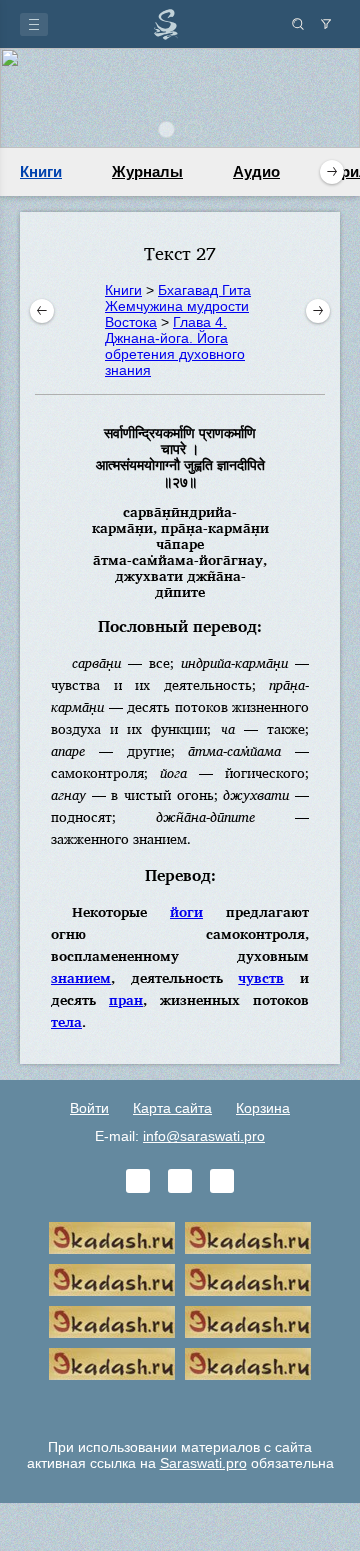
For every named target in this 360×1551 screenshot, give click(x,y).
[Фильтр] (326, 24)
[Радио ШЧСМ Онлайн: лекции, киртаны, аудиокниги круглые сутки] (112, 1322)
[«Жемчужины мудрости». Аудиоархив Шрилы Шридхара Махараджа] (248, 1322)
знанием (81, 977)
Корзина (263, 1108)
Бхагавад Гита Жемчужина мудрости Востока (178, 306)
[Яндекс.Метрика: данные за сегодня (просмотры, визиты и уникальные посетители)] (180, 1406)
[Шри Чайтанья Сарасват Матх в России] (112, 1364)
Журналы (147, 171)
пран (126, 999)
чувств (261, 977)
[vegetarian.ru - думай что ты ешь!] (248, 1238)
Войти (89, 1108)
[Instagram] (222, 1181)
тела (66, 1021)
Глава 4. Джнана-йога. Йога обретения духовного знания (175, 346)
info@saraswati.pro (204, 1136)
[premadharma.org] (248, 1364)
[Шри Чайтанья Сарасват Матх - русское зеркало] (248, 1280)
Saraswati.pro (203, 1463)
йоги (186, 911)
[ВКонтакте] (138, 1181)
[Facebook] (180, 1181)
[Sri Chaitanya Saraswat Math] (112, 1238)
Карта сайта (172, 1108)
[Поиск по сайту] (298, 24)
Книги (41, 171)
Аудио (256, 171)
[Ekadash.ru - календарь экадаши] (112, 1280)
